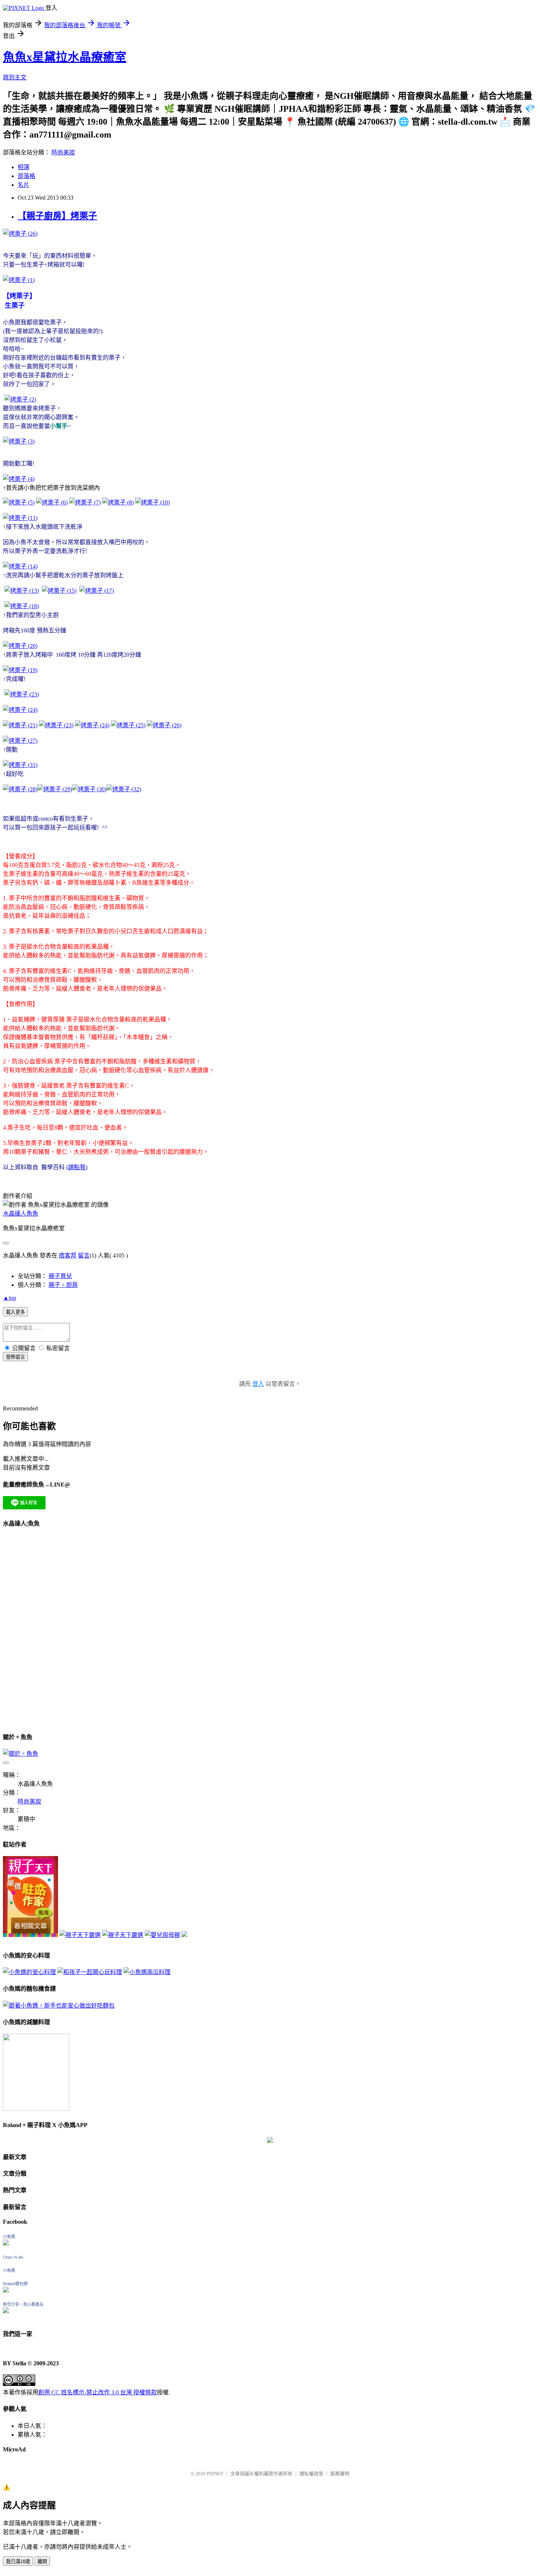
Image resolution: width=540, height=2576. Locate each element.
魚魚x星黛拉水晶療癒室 (65, 57)
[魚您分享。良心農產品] (6, 2311)
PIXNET (215, 2474)
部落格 (26, 176)
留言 (84, 1255)
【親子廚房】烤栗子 (57, 216)
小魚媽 (9, 2237)
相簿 (24, 167)
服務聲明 (340, 2474)
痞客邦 (68, 1255)
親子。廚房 (63, 1285)
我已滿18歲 (18, 2561)
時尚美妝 (63, 152)
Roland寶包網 (15, 2284)
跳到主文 (15, 77)
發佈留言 (15, 1357)
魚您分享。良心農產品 (23, 2304)
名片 (24, 185)
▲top (10, 1298)
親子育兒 (60, 1276)
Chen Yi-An (13, 2257)
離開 (42, 2561)
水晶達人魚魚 (21, 1214)
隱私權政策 (311, 2474)
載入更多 (15, 1312)
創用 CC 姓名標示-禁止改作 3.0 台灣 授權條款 (98, 2392)
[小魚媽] (6, 2243)
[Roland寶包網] (6, 2290)
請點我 (77, 1167)
